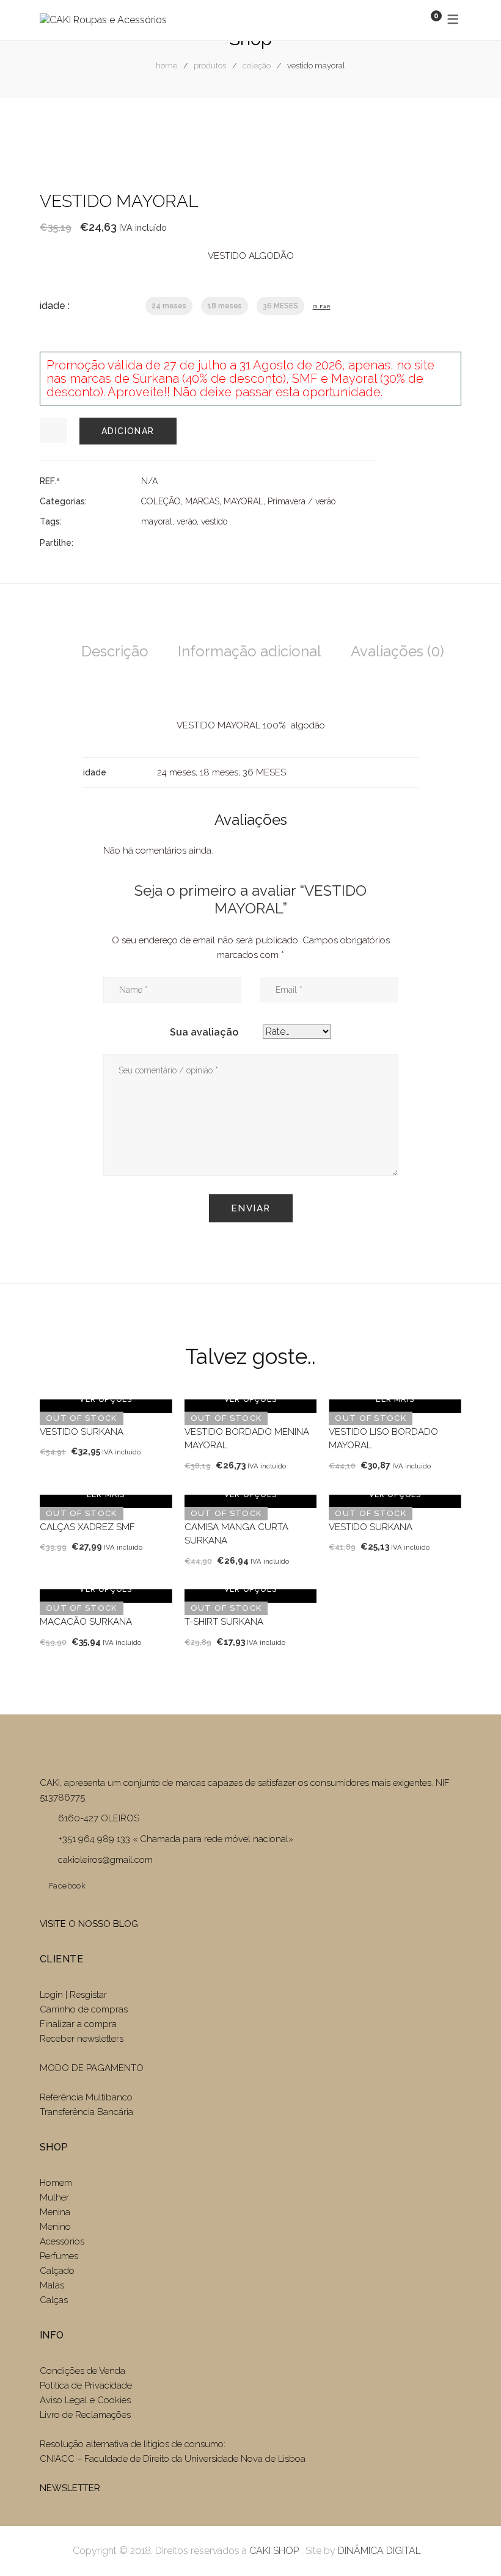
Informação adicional (250, 651)
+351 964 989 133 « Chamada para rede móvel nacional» (176, 1839)
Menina (55, 2212)
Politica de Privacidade (86, 2386)
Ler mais (395, 1399)
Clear (322, 307)
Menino (55, 2227)
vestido (214, 521)
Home (166, 66)
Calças (54, 2300)
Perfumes (59, 2256)
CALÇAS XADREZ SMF (87, 1527)
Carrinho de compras (84, 2009)
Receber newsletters (82, 2039)
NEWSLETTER (70, 2488)
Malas (52, 2285)
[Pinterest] (211, 542)
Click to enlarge (442, 137)
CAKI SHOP (274, 2551)
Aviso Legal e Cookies (86, 2400)
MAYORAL (243, 501)
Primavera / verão (302, 501)
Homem (56, 2183)
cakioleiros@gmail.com (105, 1860)
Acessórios (62, 2241)
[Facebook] (145, 542)
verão (187, 521)
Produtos (210, 66)
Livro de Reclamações (85, 2415)
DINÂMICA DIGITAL (378, 2551)
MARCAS (202, 501)
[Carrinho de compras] (424, 20)
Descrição (115, 651)
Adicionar (128, 431)
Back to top (473, 2544)
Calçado (57, 2271)
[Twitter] (167, 542)
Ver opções (106, 1399)
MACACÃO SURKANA (86, 1622)
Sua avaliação (204, 1032)
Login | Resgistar (73, 1995)
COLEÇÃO (257, 66)
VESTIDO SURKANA (82, 1432)
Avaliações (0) (397, 651)
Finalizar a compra (78, 2024)
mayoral (157, 521)
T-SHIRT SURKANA (224, 1622)
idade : (55, 306)
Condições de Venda (82, 2371)
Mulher (54, 2197)
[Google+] (189, 542)
